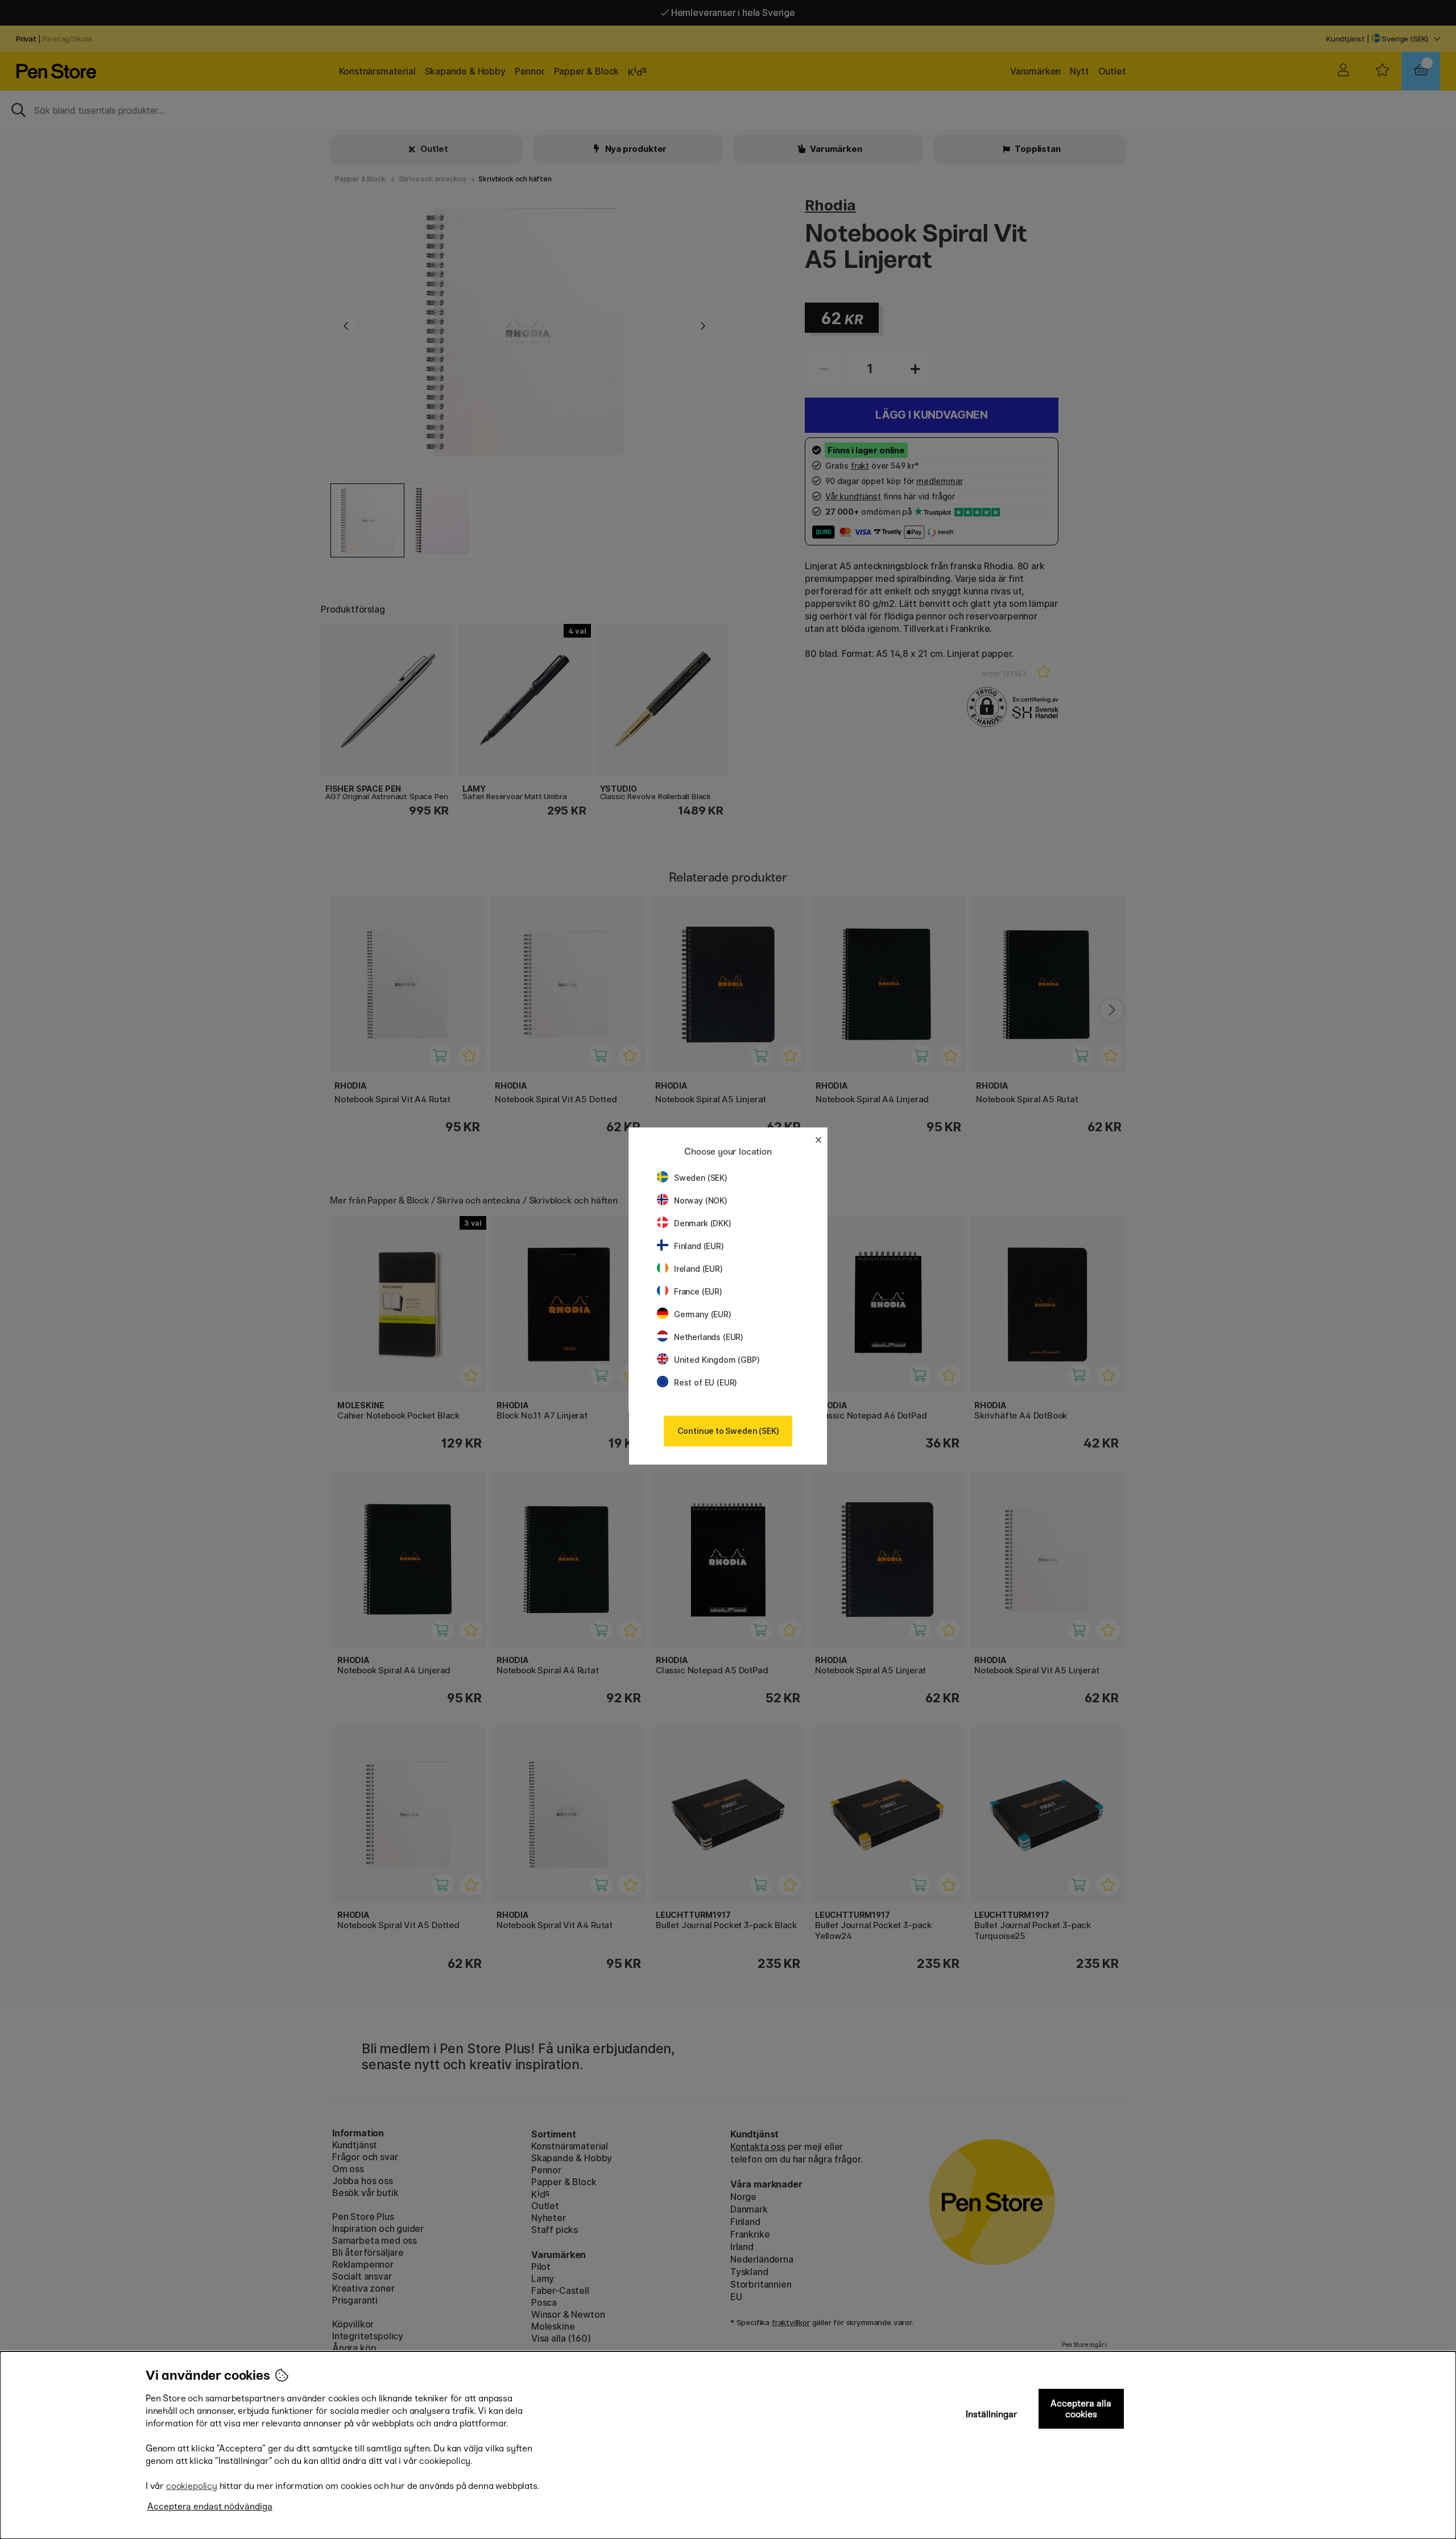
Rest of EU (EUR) (706, 1382)
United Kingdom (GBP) (717, 1360)
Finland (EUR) (699, 1246)
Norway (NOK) (701, 1200)
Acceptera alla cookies (1081, 2409)
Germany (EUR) (703, 1314)
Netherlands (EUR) (709, 1337)
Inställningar (992, 2414)
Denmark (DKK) (703, 1223)
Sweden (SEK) (701, 1178)
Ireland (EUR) (698, 1269)
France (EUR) (698, 1291)
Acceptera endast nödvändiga (210, 2506)
